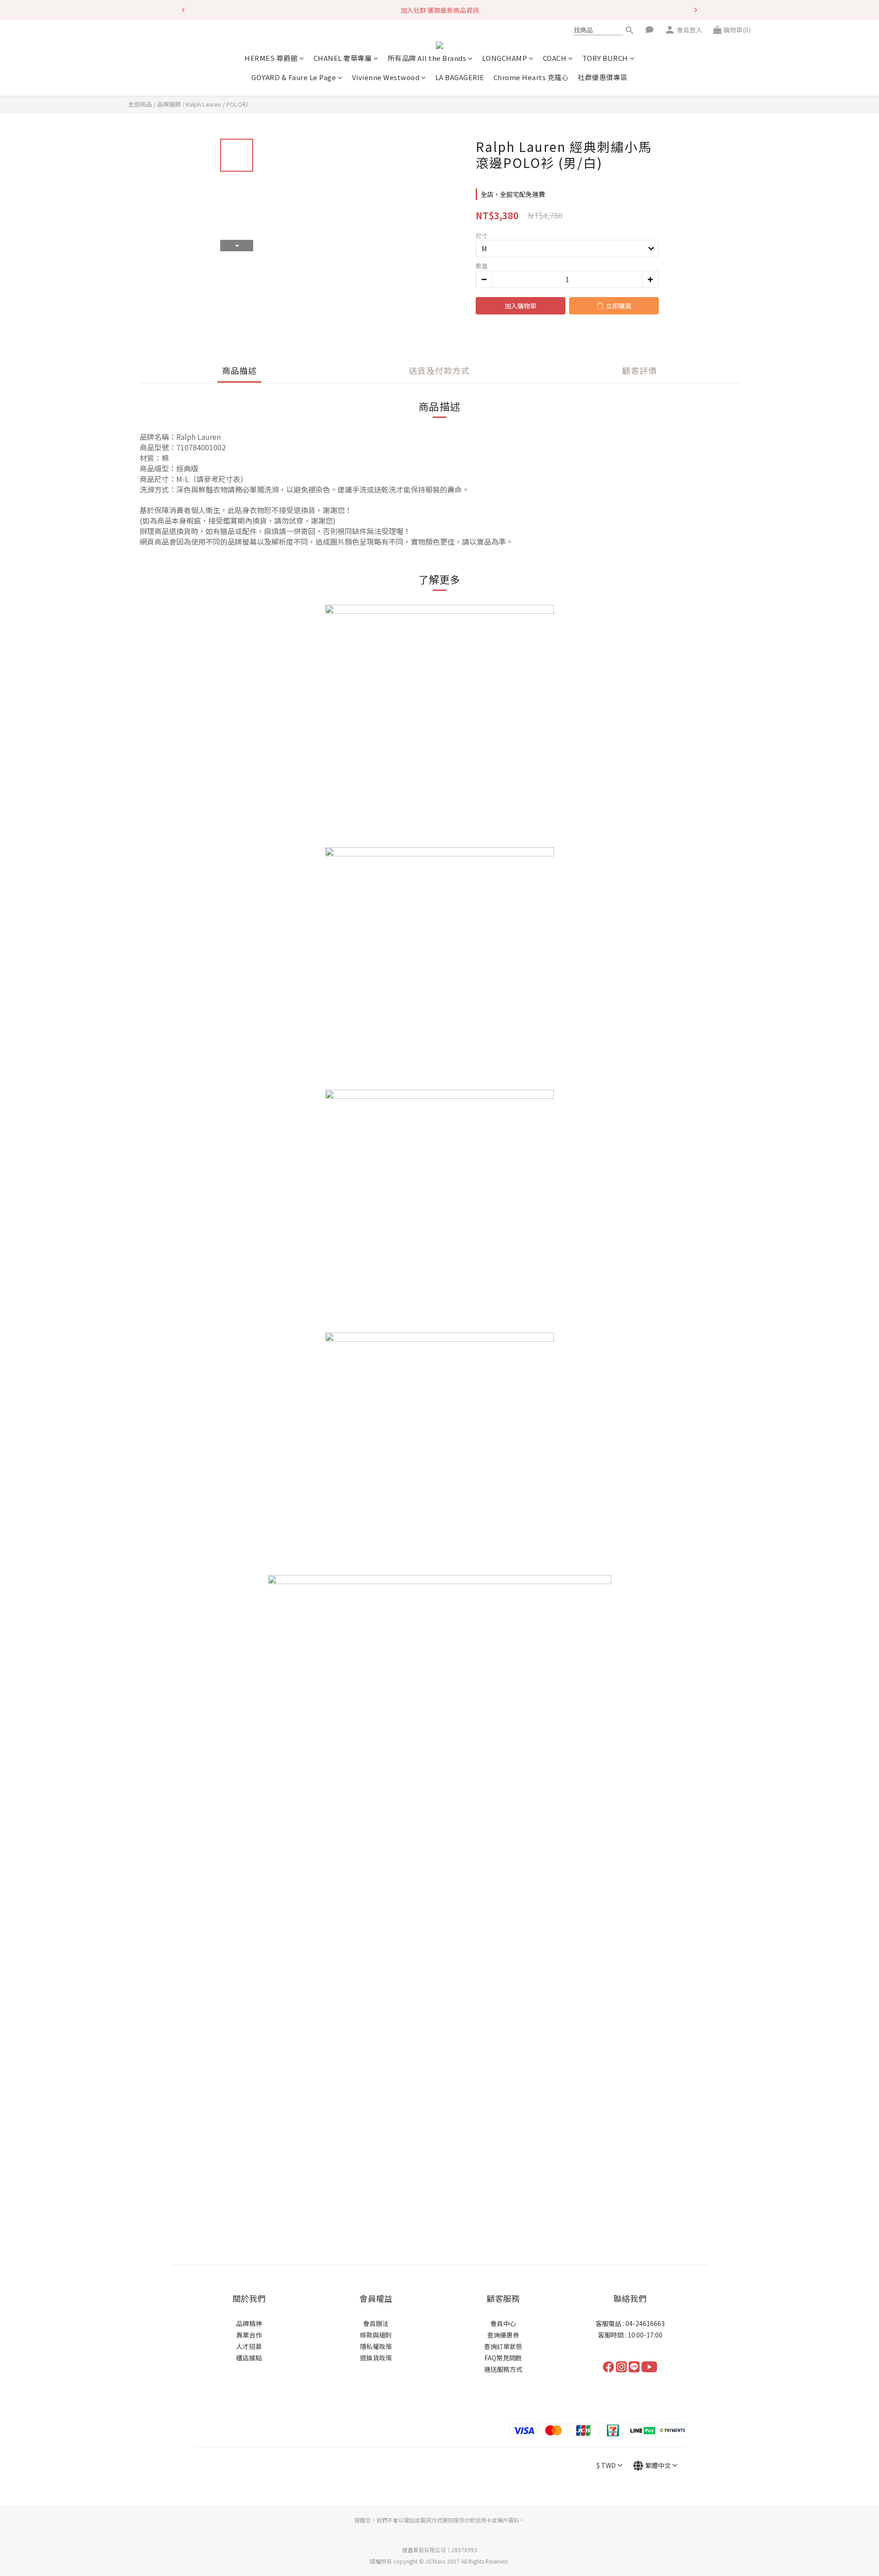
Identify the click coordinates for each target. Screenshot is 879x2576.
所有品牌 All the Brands (427, 58)
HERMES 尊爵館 (271, 58)
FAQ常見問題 (503, 2358)
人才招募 (249, 2346)
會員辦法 (376, 2323)
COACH (555, 58)
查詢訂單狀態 (503, 2346)
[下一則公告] (696, 10)
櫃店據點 (249, 2358)
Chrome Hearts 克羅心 (531, 77)
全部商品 (140, 104)
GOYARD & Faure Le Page (294, 77)
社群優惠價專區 (603, 77)
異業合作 (249, 2335)
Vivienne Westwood (386, 77)
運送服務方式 (503, 2369)
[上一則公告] (183, 10)
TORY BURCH (605, 58)
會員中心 (503, 2323)
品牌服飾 (169, 104)
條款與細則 (376, 2335)
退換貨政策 (376, 2358)
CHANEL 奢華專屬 (343, 58)
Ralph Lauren (203, 104)
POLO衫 (237, 104)
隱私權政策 (376, 2346)
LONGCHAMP (505, 58)
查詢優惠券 (503, 2335)
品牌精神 (249, 2323)
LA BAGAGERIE (460, 77)
